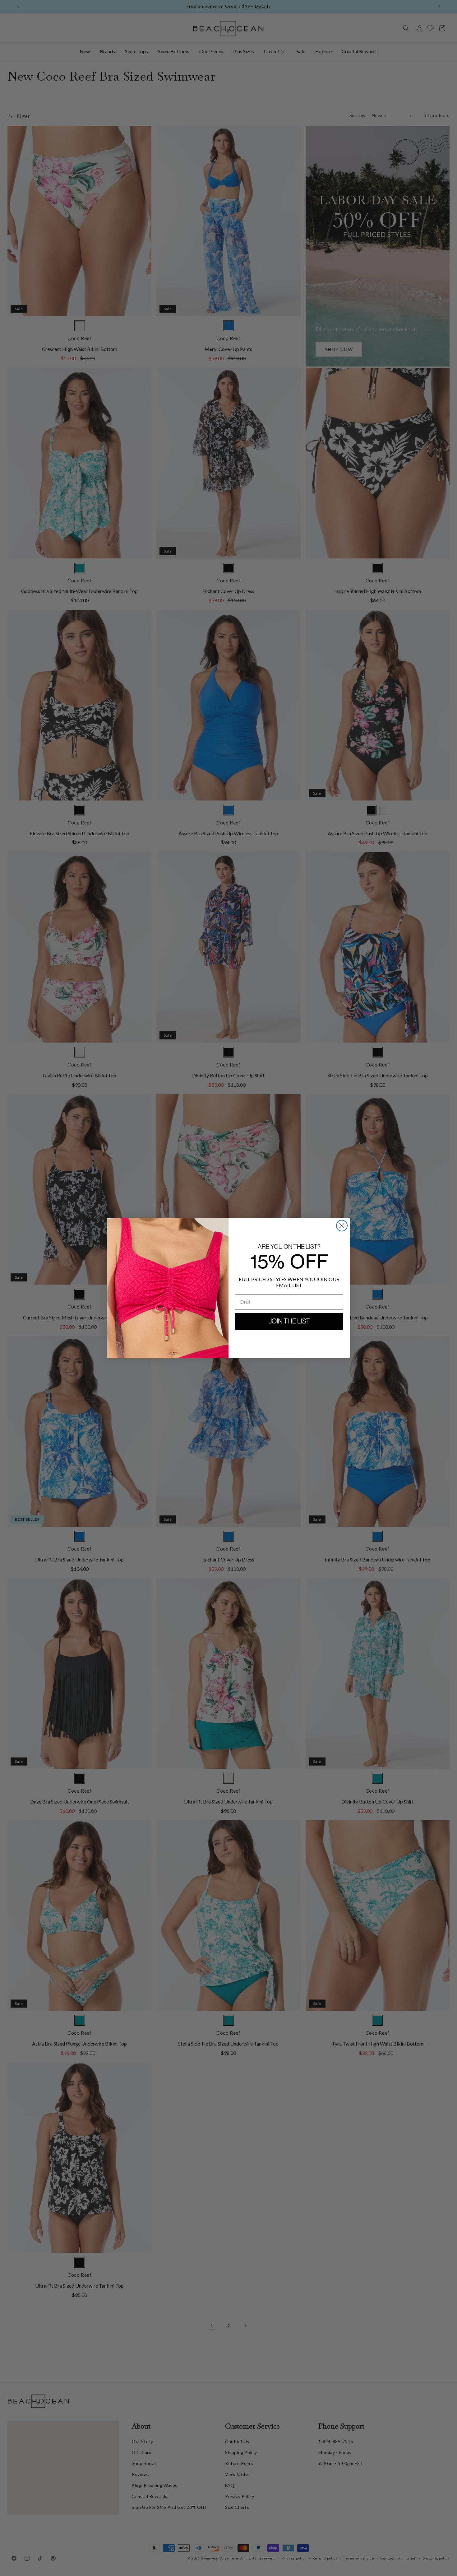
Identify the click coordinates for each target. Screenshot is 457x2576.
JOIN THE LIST (289, 1321)
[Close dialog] (342, 1226)
